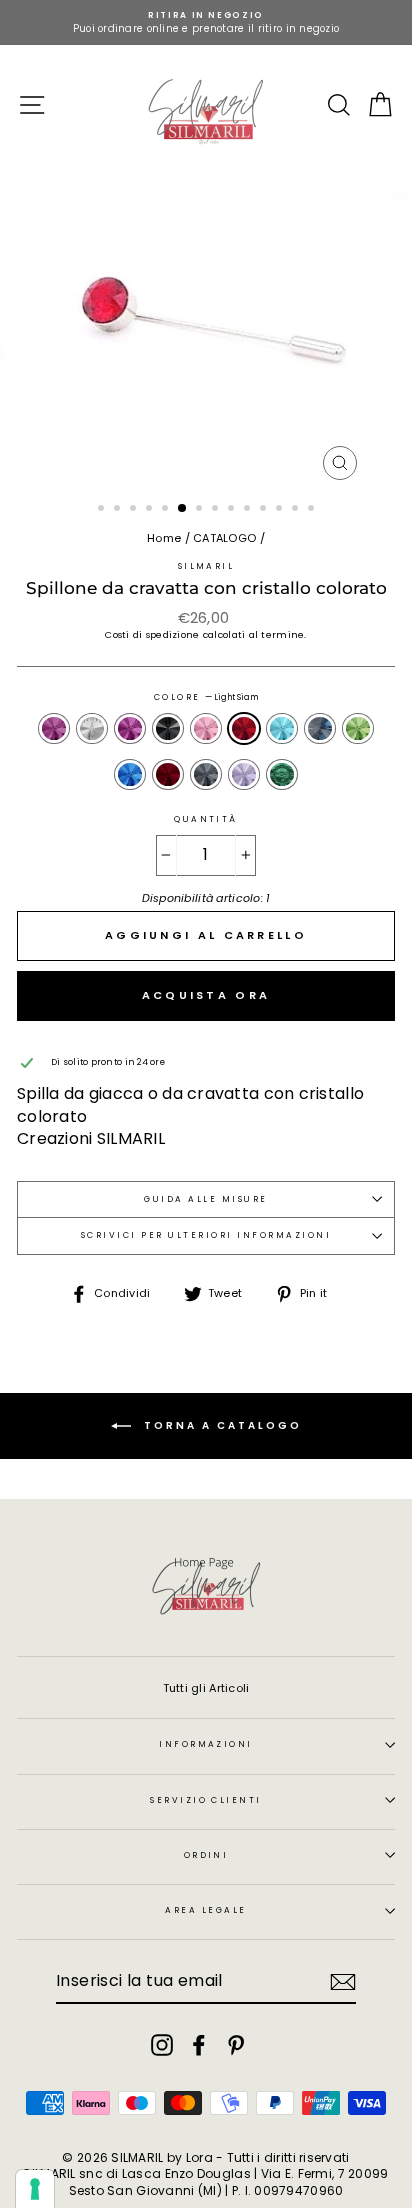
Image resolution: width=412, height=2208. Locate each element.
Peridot (358, 728)
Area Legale (205, 1910)
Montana (320, 728)
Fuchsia (130, 728)
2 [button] (119, 510)
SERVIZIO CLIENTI (206, 1800)
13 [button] (297, 510)
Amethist (54, 728)
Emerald (282, 774)
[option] (206, 22)
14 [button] (313, 510)
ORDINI (206, 1855)
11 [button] (265, 510)
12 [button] (281, 510)
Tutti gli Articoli (206, 1688)
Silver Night (206, 774)
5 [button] (167, 510)
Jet (168, 728)
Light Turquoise (282, 728)
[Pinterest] (236, 2045)
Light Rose (206, 728)
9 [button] (233, 510)
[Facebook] (199, 2045)
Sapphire (130, 774)
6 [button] (183, 509)
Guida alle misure (205, 1199)
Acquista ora (206, 995)
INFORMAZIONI (206, 1744)
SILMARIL (206, 566)
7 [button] (201, 510)
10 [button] (249, 510)
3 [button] (135, 510)
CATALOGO (224, 538)
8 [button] (217, 510)
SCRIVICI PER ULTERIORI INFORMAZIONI (206, 1235)
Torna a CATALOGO (220, 1425)
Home (164, 538)
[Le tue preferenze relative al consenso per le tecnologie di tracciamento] (35, 2189)
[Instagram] (162, 2045)
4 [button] (151, 510)
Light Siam (244, 728)
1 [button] (103, 510)
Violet (244, 774)
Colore (206, 697)
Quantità (206, 819)
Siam (168, 774)
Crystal (92, 728)
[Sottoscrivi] (343, 1982)
